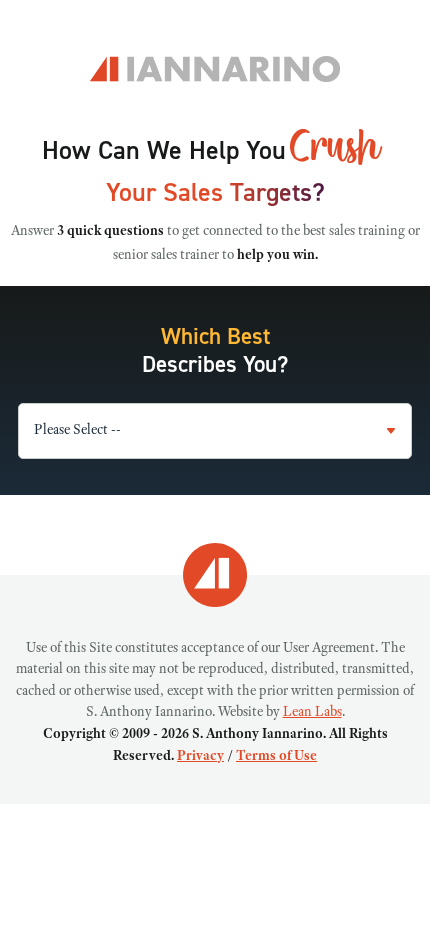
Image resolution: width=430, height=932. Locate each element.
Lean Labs (312, 713)
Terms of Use (276, 757)
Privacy (200, 757)
